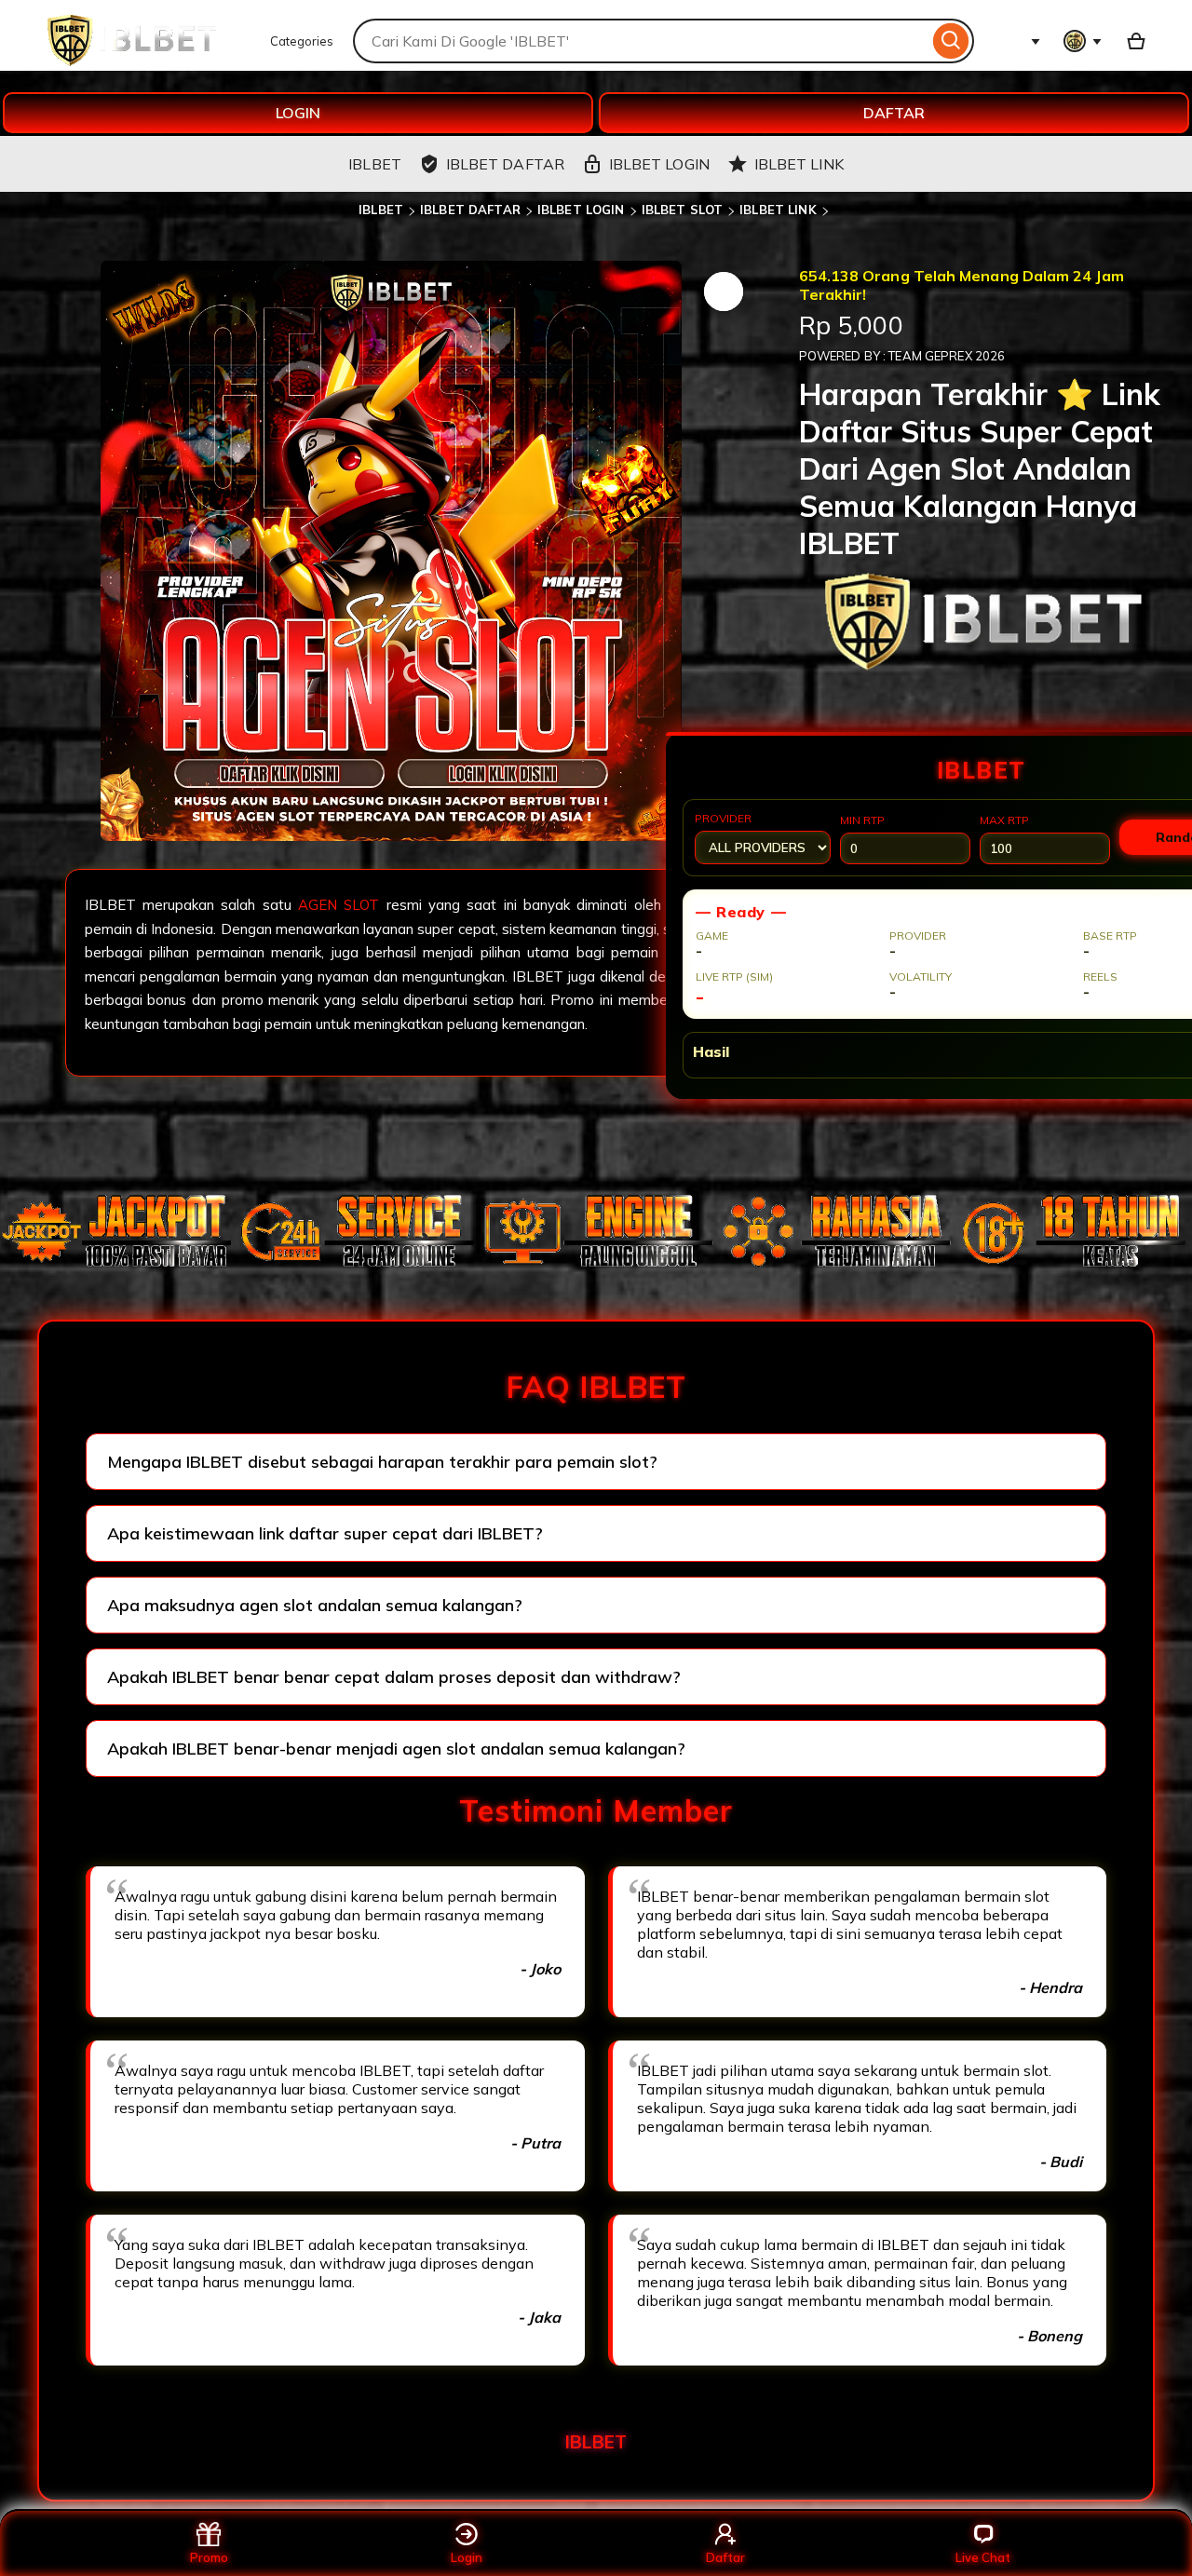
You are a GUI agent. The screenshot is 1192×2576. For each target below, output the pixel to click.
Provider (723, 818)
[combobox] (641, 41)
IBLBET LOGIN (581, 210)
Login (467, 2557)
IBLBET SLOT (682, 210)
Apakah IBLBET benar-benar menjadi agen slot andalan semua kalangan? (396, 1749)
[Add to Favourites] (724, 291)
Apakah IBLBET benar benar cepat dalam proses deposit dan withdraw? (394, 1677)
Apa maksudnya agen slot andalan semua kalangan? (315, 1605)
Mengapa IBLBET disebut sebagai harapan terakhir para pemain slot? (382, 1462)
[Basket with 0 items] (1136, 41)
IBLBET (381, 210)
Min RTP (862, 820)
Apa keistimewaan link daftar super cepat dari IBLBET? (325, 1533)
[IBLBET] (131, 61)
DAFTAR (894, 113)
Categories (302, 41)
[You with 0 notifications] (1083, 41)
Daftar (725, 2557)
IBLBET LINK (778, 210)
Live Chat (983, 2557)
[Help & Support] (1022, 41)
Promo (209, 2557)
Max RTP (1004, 820)
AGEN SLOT (342, 905)
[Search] (951, 41)
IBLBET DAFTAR (470, 210)
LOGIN (298, 113)
